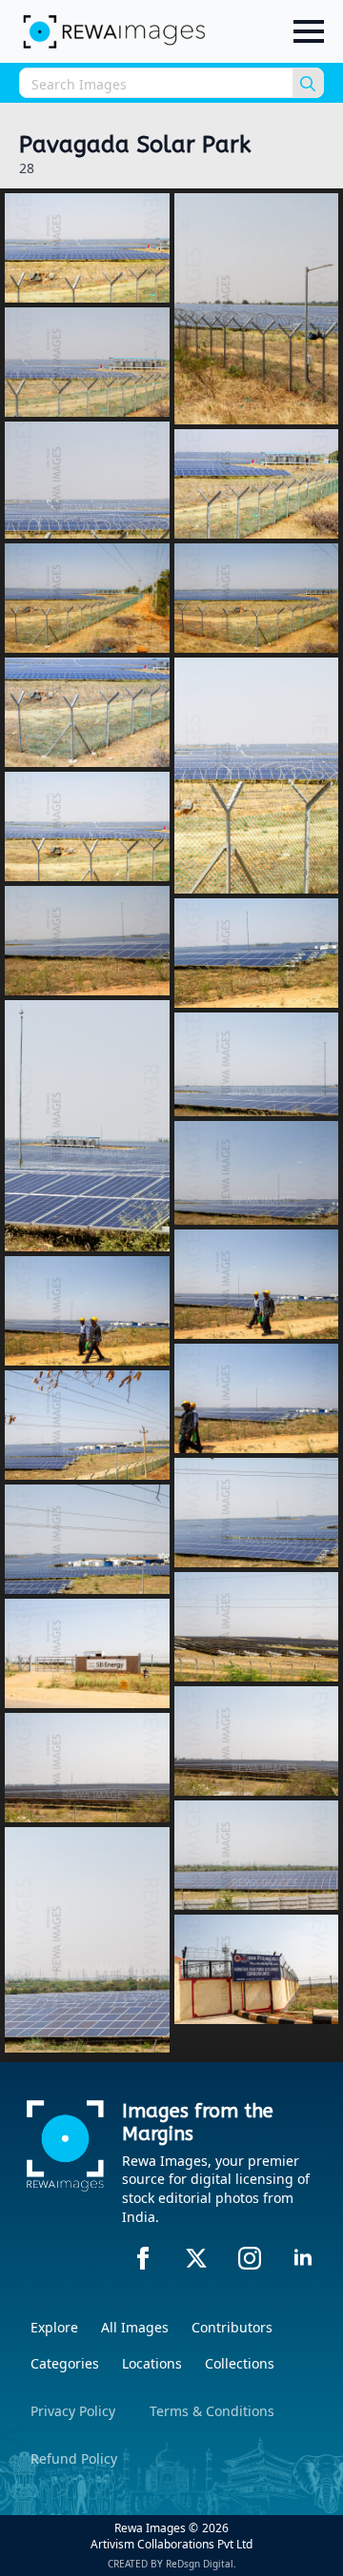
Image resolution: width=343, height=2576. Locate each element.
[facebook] (143, 2258)
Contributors (232, 2327)
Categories (65, 2363)
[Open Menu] (309, 31)
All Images (135, 2327)
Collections (240, 2363)
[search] (308, 84)
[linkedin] (303, 2258)
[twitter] (196, 2258)
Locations (152, 2363)
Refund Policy (74, 2458)
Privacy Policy (73, 2411)
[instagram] (250, 2258)
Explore (54, 2327)
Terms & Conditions (212, 2411)
